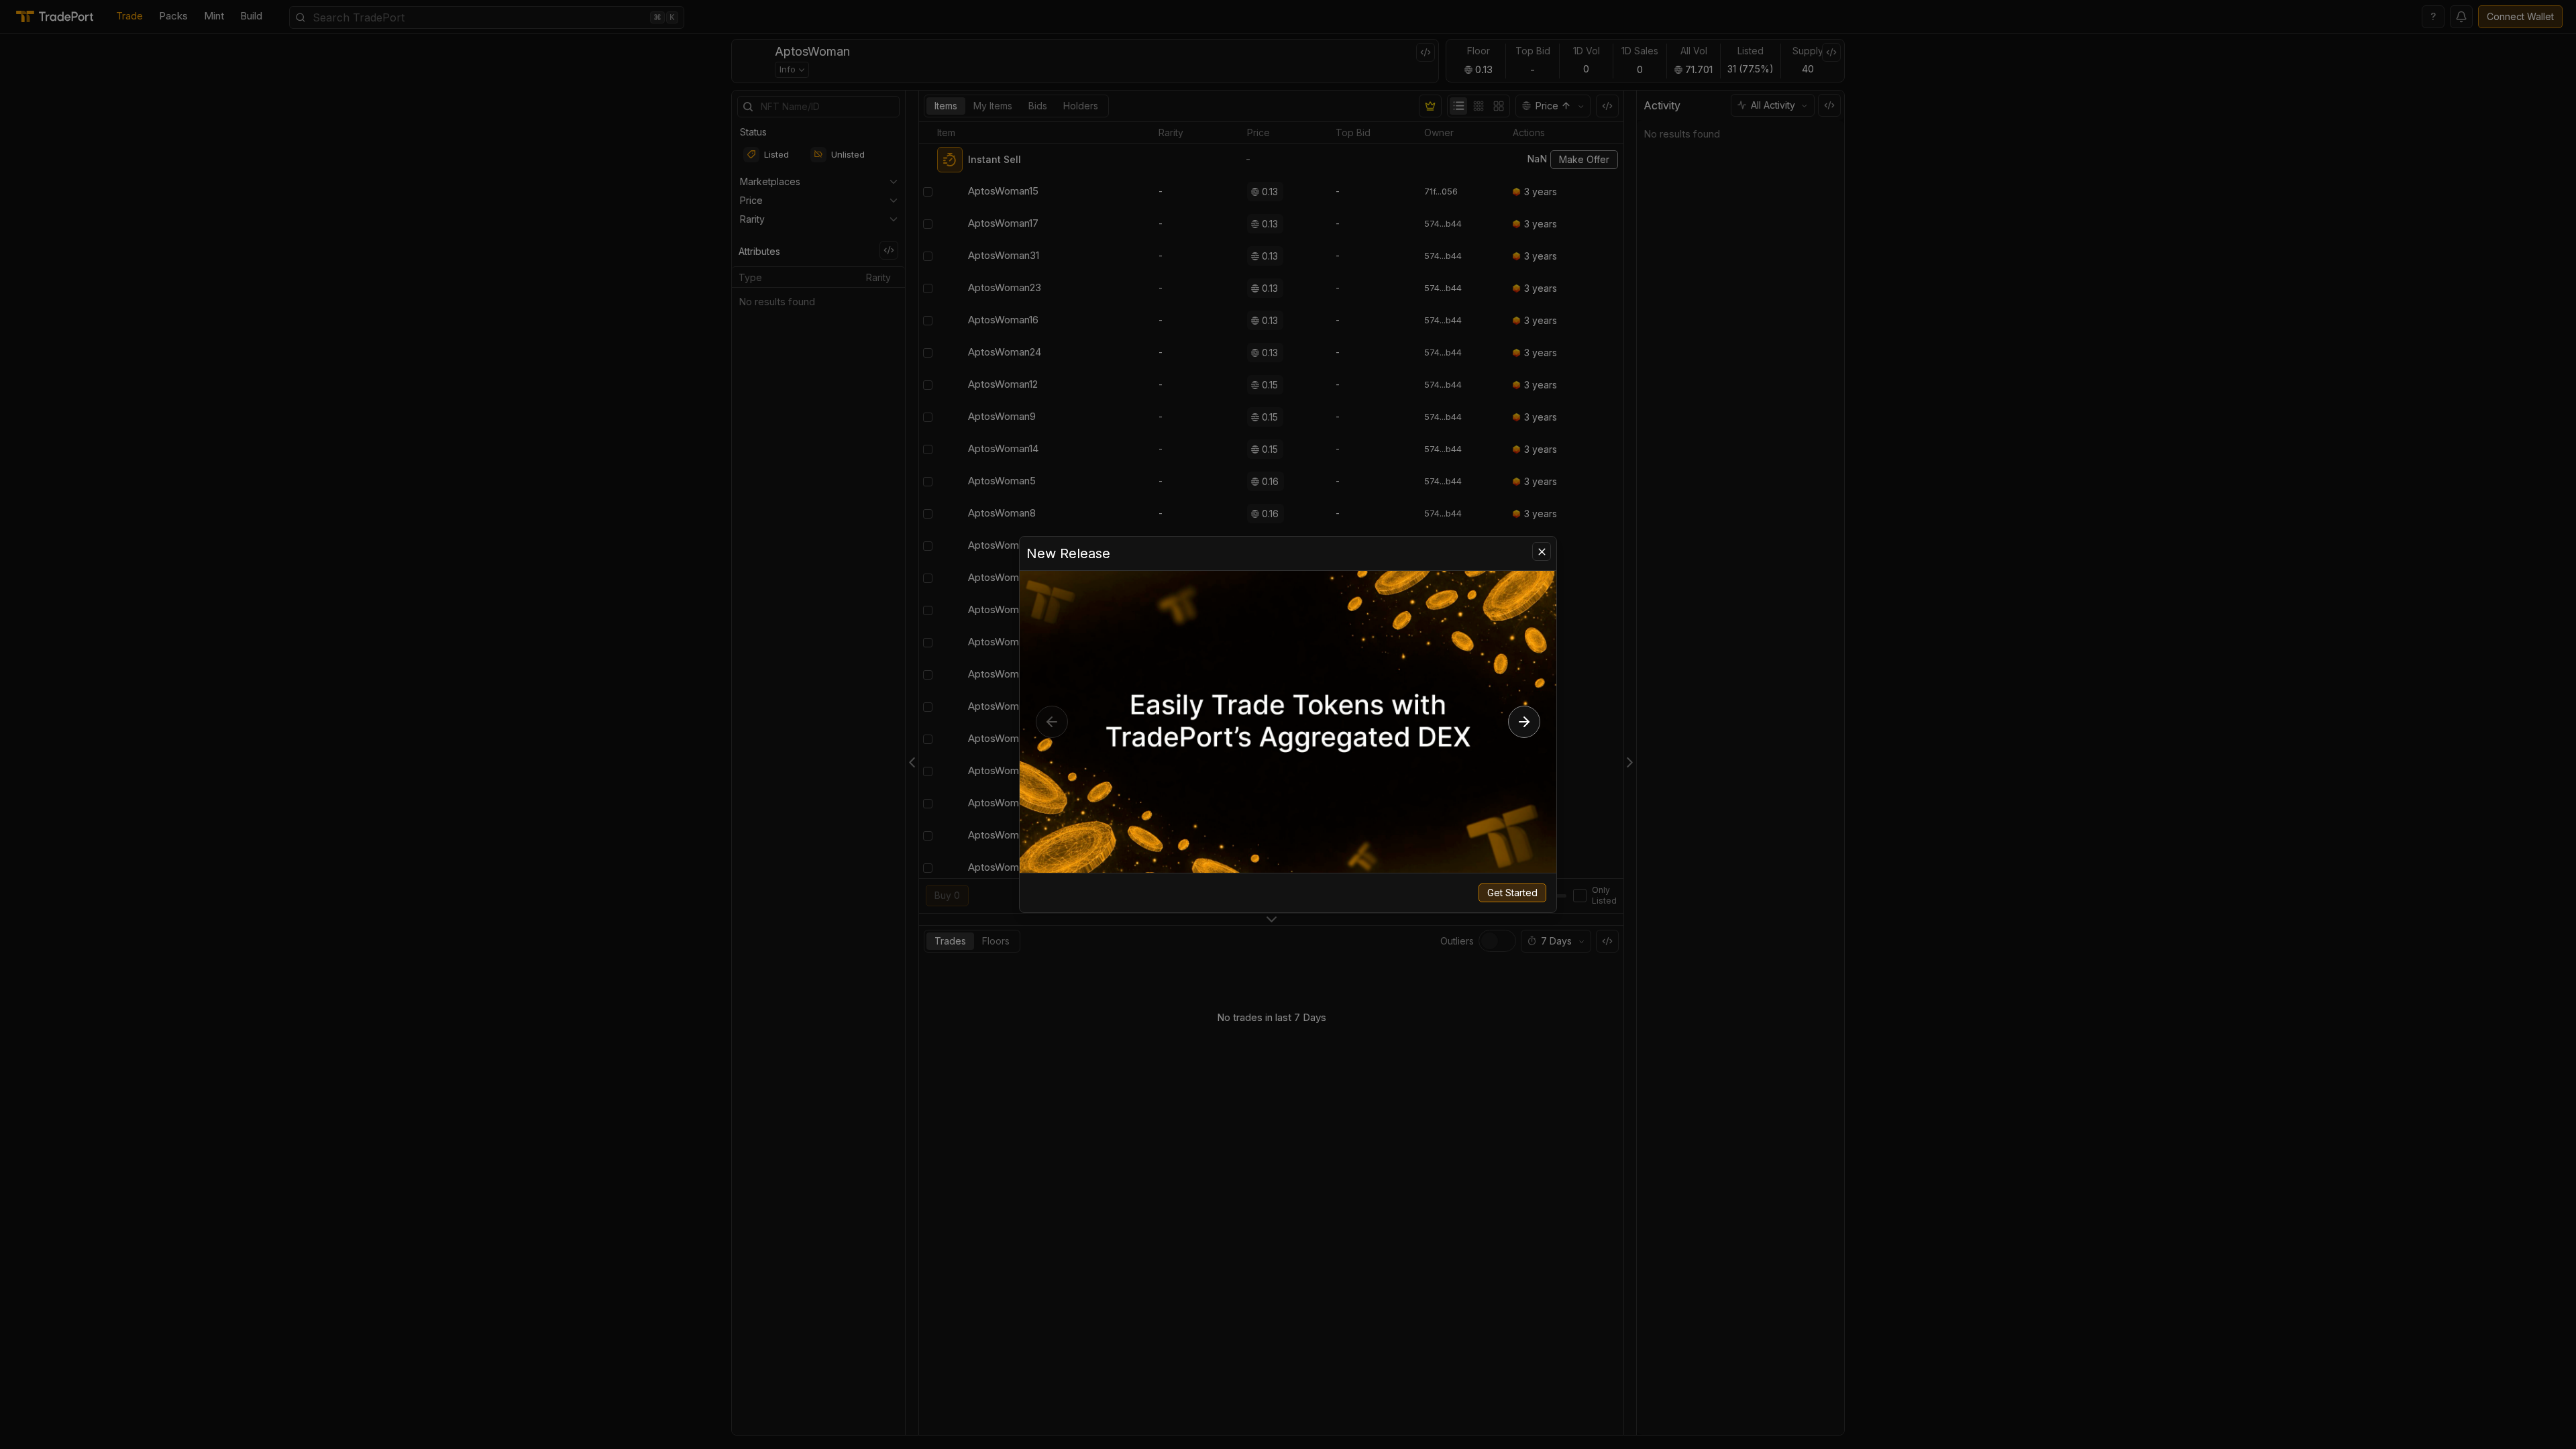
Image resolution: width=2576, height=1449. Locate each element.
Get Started (1512, 893)
